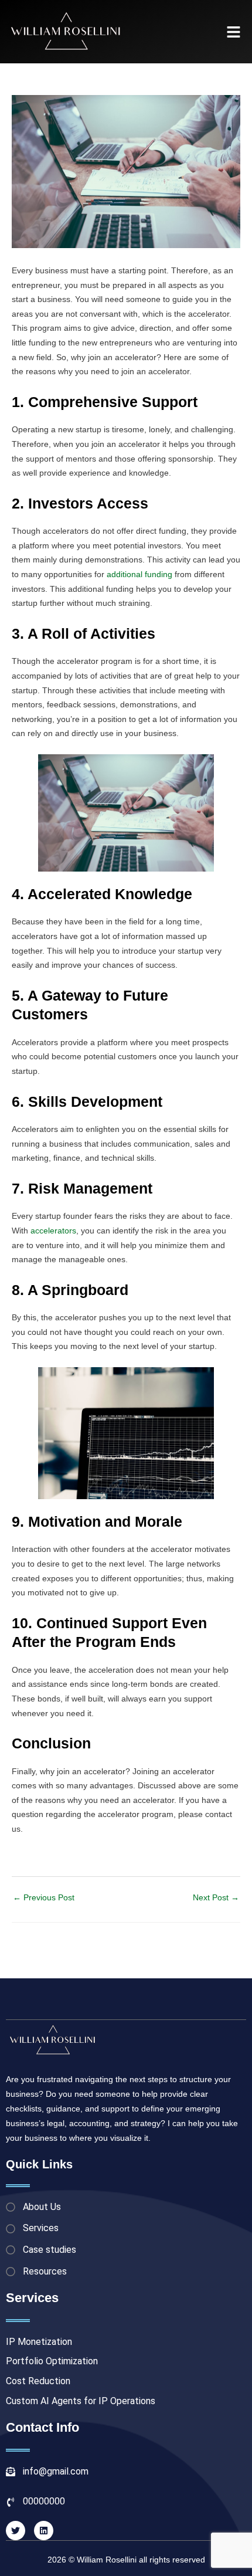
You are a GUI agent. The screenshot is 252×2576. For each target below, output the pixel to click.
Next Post (216, 1898)
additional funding (139, 574)
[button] (234, 32)
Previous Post (44, 1898)
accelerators (53, 1231)
